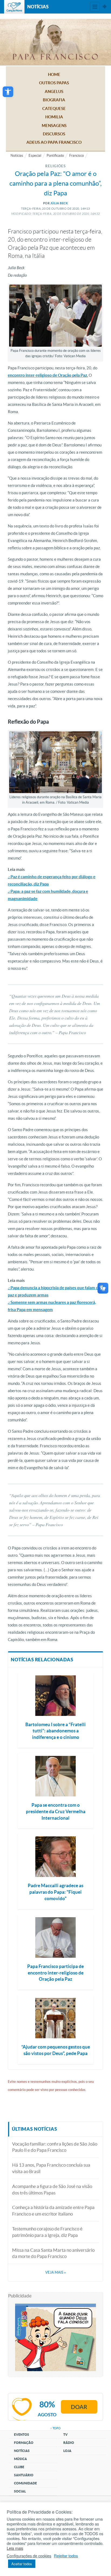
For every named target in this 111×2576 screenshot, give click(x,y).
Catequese (54, 108)
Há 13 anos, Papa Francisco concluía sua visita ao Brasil (51, 2168)
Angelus (54, 91)
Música (20, 2459)
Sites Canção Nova (105, 7)
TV (65, 2435)
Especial (35, 156)
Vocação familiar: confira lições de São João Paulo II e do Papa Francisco (55, 2147)
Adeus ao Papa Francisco (54, 142)
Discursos (54, 134)
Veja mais (55, 2272)
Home (54, 74)
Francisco (77, 156)
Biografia (54, 100)
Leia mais (15, 2548)
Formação (24, 2443)
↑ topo (55, 2428)
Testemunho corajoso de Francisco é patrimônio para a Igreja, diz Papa (47, 2232)
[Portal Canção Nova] (14, 7)
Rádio (69, 2443)
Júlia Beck (59, 203)
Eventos (22, 2435)
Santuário (24, 2475)
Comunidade (25, 2483)
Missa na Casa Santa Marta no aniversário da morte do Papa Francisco (53, 2253)
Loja (67, 2451)
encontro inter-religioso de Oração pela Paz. (48, 375)
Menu (95, 7)
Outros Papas (54, 83)
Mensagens (54, 126)
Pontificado (55, 156)
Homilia (54, 117)
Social (20, 2491)
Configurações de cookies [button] (29, 2556)
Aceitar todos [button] (22, 2564)
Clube (19, 2467)
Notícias (17, 156)
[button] (8, 92)
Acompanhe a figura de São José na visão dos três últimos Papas (52, 2189)
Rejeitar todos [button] (66, 2556)
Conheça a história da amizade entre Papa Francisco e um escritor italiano (53, 2211)
